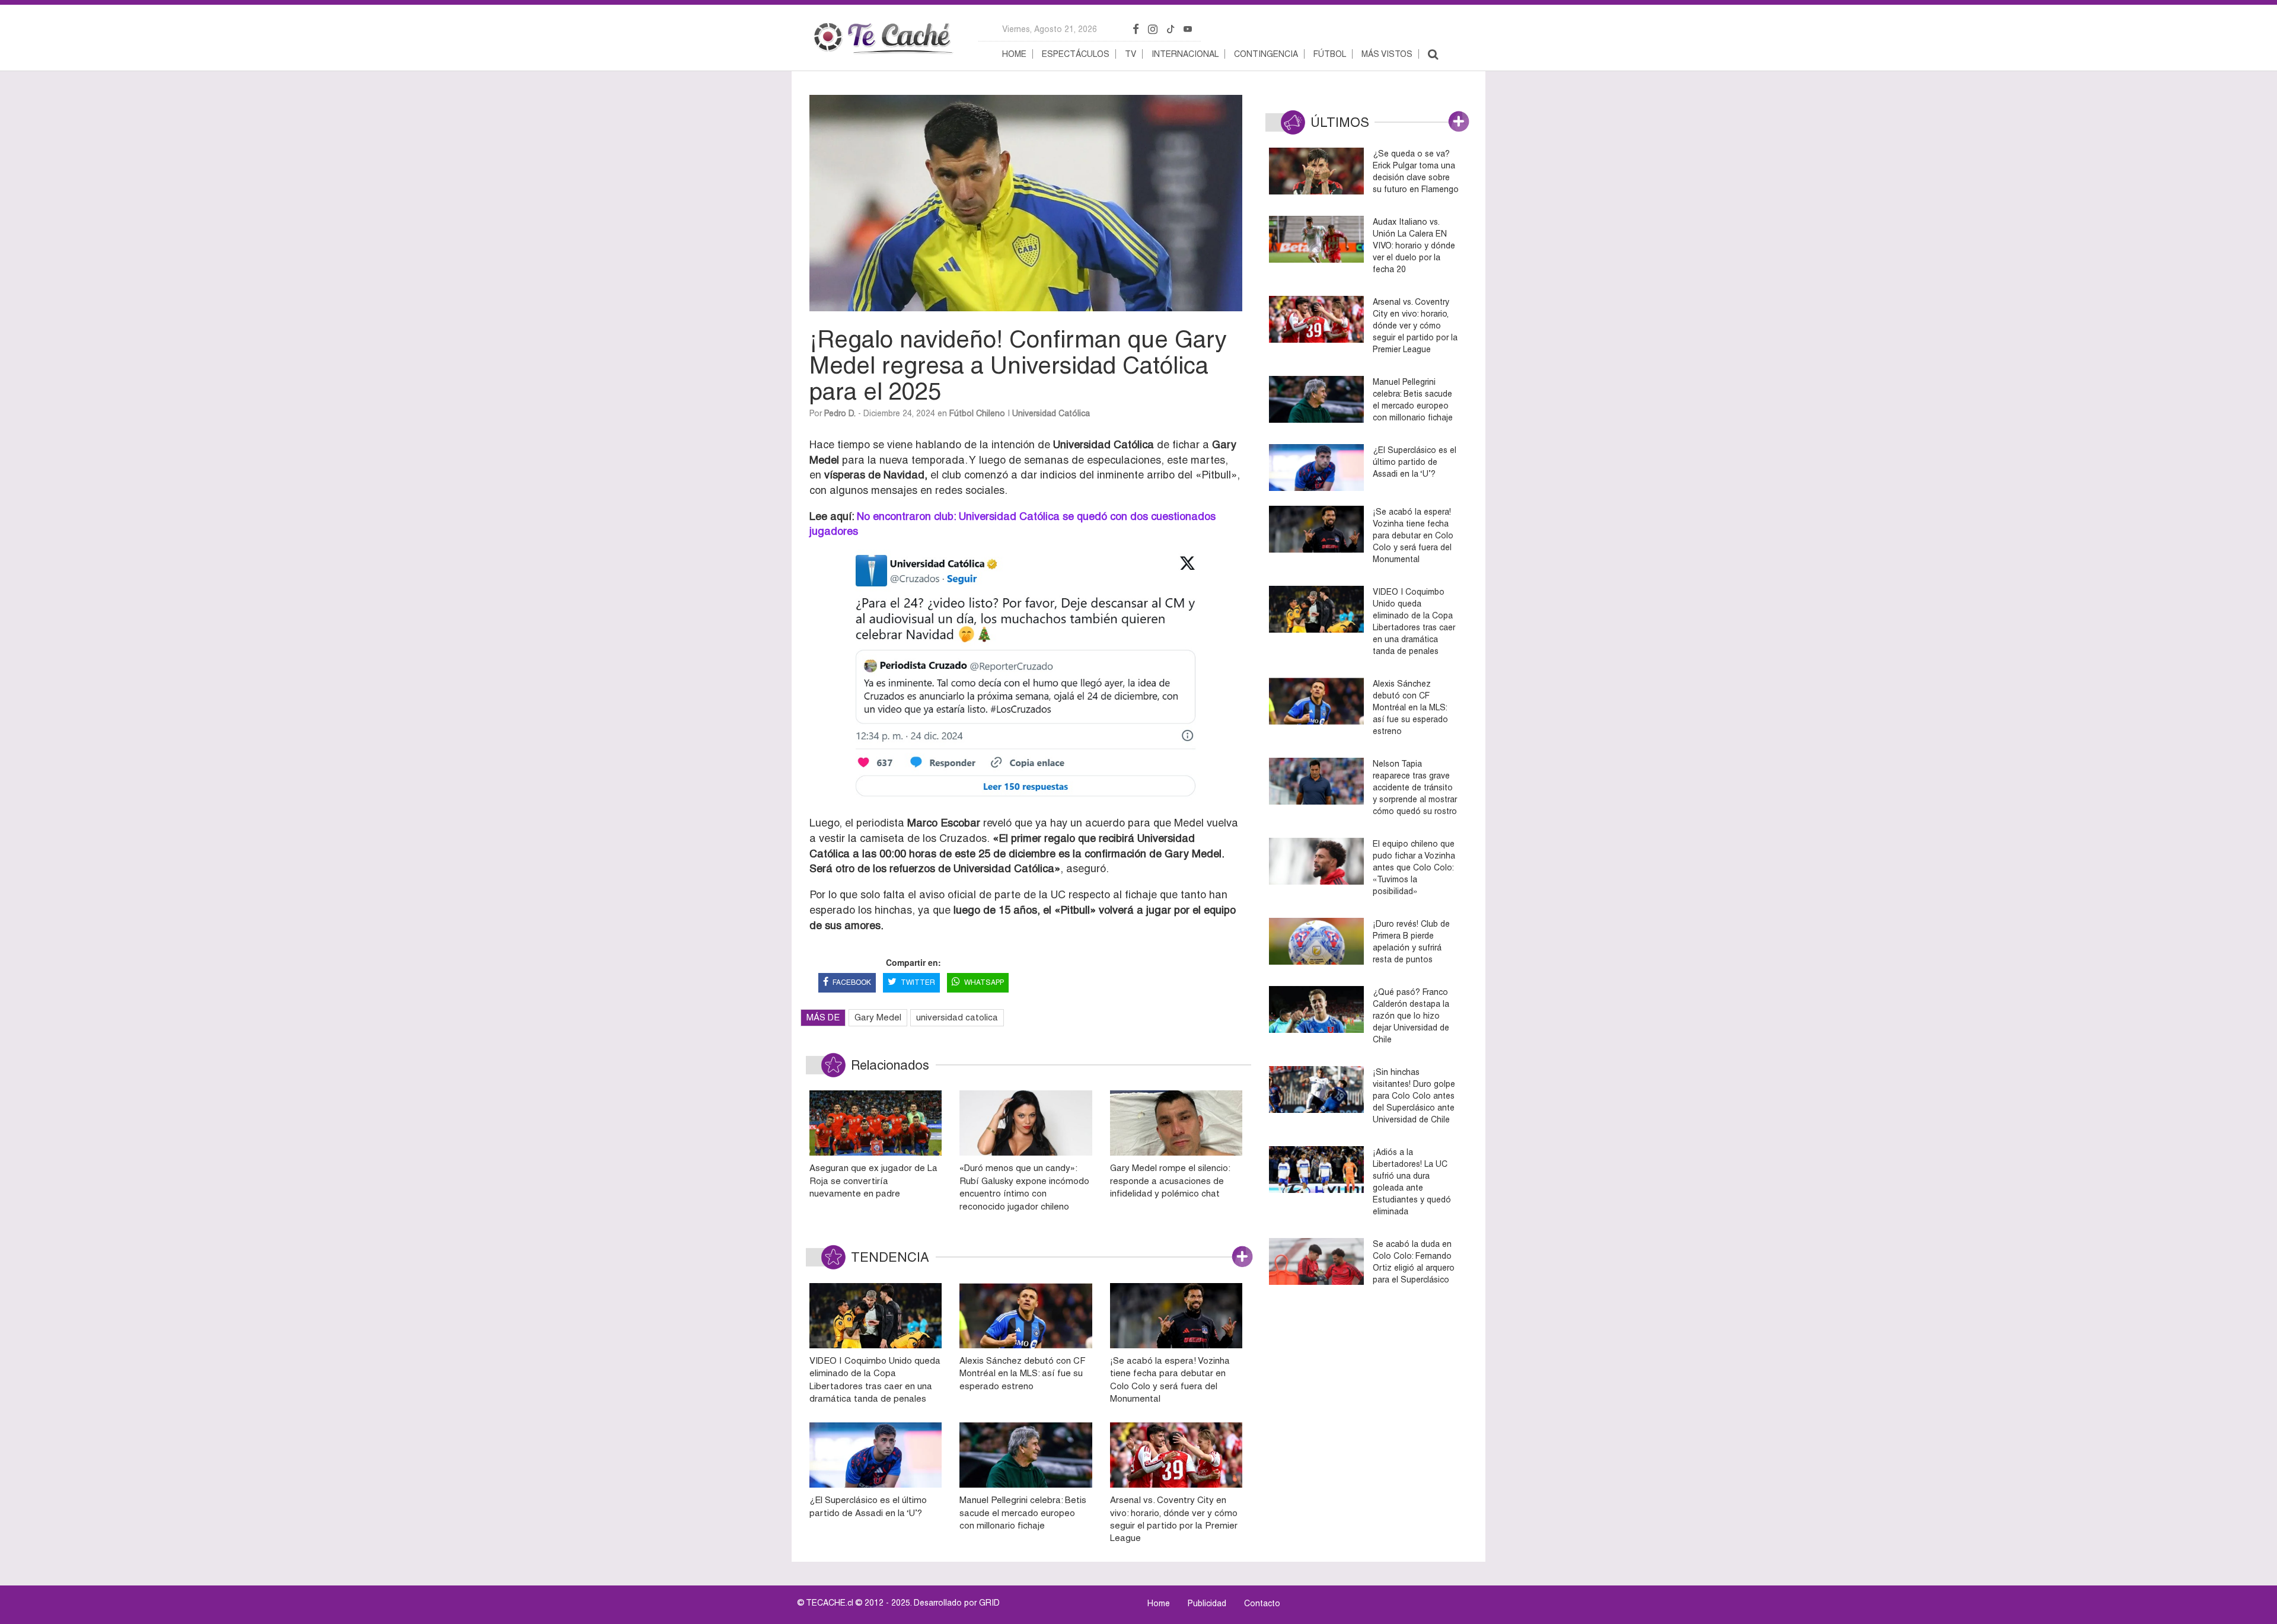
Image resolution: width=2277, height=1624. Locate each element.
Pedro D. (840, 413)
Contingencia (1266, 54)
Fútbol (1330, 54)
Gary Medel (878, 1017)
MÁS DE (823, 1017)
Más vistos (1387, 54)
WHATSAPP (984, 982)
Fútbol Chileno (977, 413)
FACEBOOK (852, 982)
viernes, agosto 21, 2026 (1050, 29)
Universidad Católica (1051, 413)
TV (1130, 54)
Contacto (1262, 1603)
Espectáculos (1076, 54)
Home (1014, 54)
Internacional (1185, 54)
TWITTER (918, 982)
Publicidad (1207, 1603)
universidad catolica (957, 1017)
